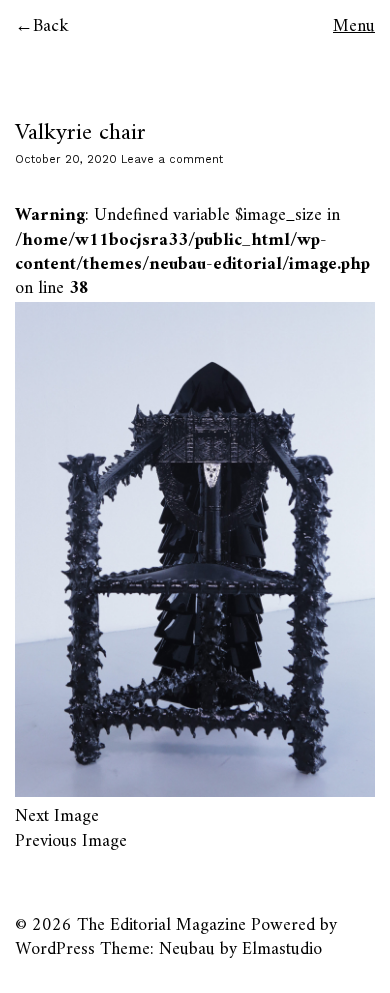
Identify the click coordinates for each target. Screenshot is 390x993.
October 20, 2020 (66, 159)
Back (51, 26)
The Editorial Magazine (161, 925)
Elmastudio (282, 949)
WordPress (55, 949)
